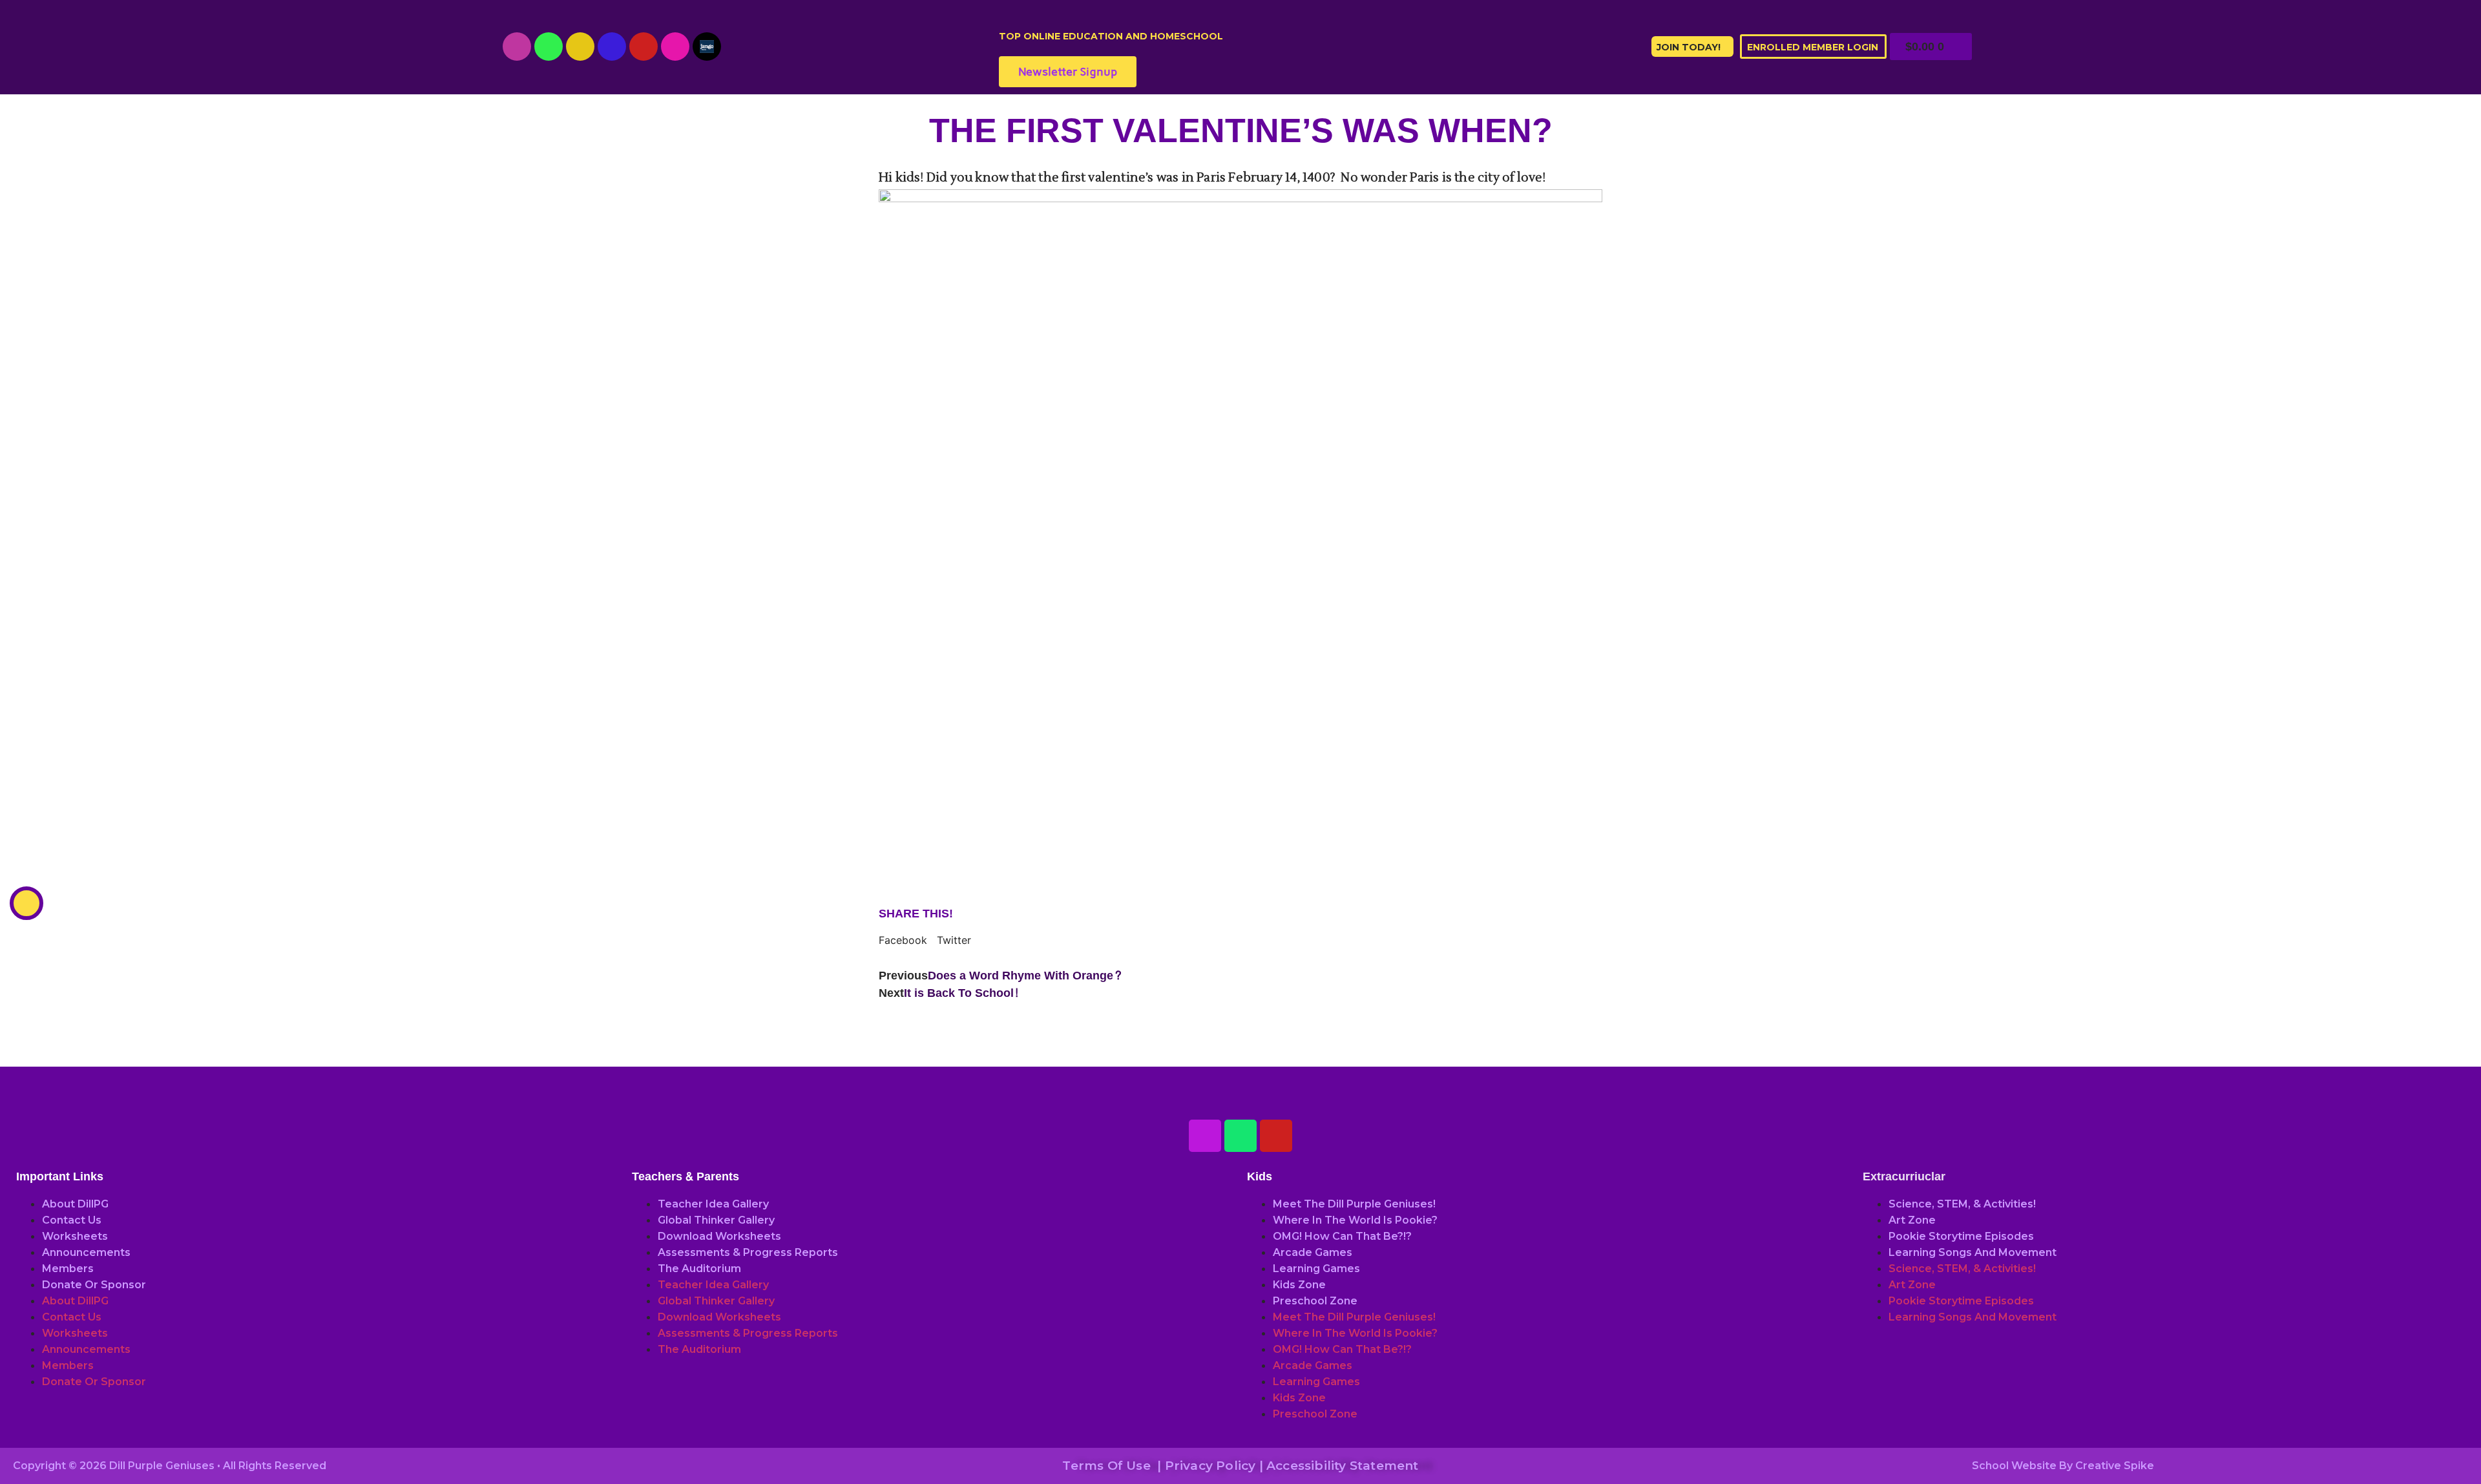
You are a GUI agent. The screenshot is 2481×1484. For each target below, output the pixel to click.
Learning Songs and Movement (1973, 1252)
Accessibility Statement (1343, 1466)
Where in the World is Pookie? (1355, 1220)
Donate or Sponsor (94, 1285)
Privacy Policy (1210, 1466)
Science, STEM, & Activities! (1962, 1204)
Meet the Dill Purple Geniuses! (1354, 1204)
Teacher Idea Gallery (713, 1204)
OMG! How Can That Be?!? (1342, 1236)
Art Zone (1912, 1220)
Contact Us (72, 1220)
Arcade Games (1313, 1252)
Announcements (86, 1252)
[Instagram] (580, 47)
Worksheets (75, 1236)
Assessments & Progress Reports (748, 1252)
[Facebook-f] (612, 47)
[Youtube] (517, 47)
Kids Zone (1299, 1285)
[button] (903, 940)
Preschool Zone (1315, 1301)
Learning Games (1316, 1269)
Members (68, 1269)
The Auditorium (699, 1269)
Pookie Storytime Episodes (1961, 1236)
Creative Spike (2115, 1466)
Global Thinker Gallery (716, 1220)
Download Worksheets (719, 1236)
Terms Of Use (1106, 1466)
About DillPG (75, 1204)
